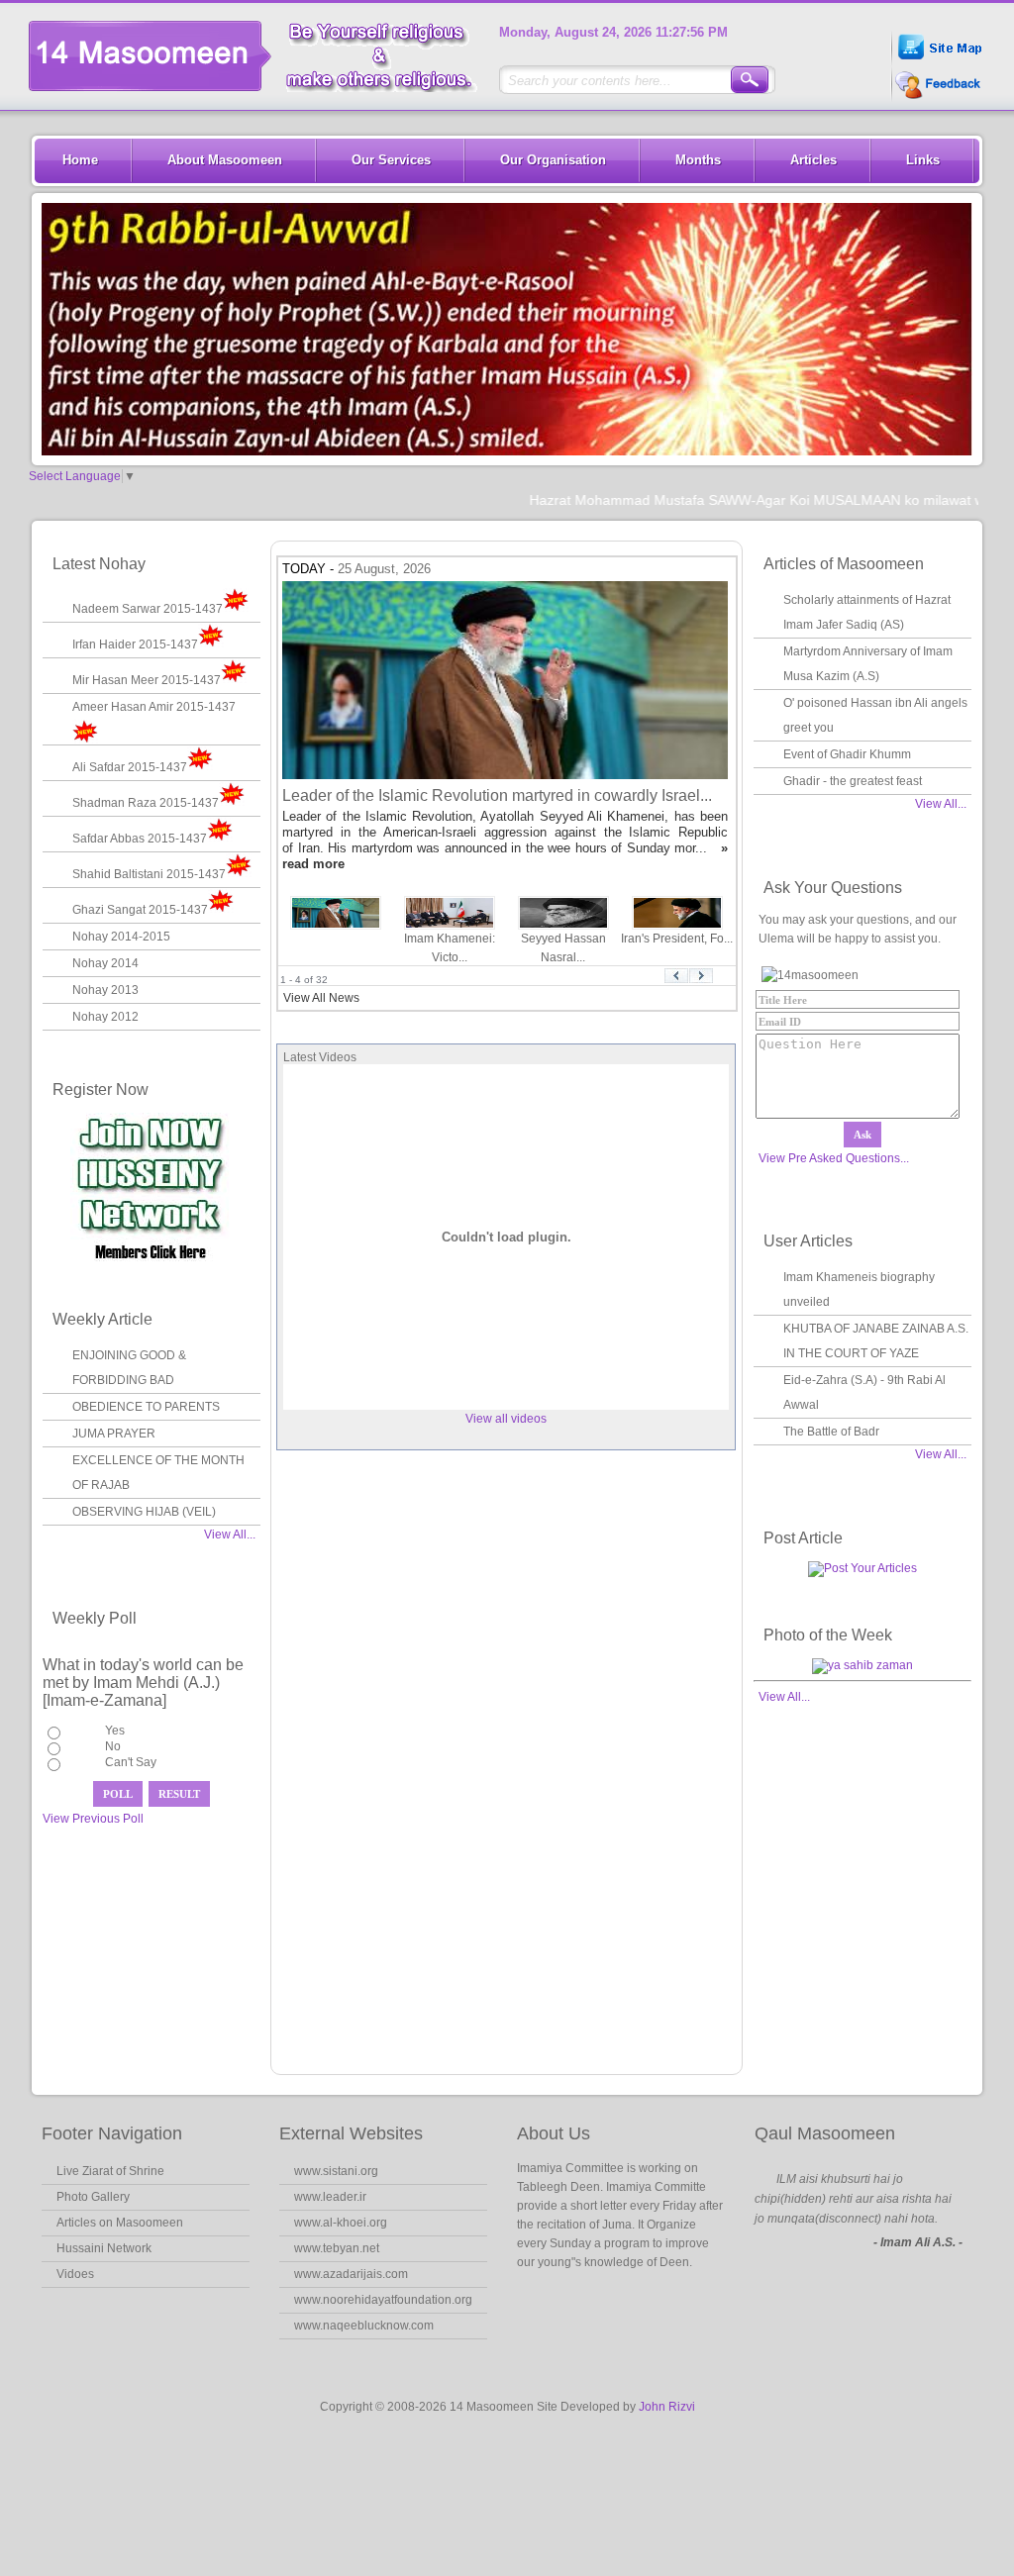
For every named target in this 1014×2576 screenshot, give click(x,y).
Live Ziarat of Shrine (110, 2171)
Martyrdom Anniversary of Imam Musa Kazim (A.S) (868, 664)
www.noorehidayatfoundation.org (383, 2300)
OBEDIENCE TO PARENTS (146, 1407)
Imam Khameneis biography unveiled (859, 1289)
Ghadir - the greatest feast (853, 781)
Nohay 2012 (105, 1017)
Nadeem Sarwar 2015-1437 (148, 609)
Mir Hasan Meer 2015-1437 (147, 680)
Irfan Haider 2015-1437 (135, 644)
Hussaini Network (104, 2248)
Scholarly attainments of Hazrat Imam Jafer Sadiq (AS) (867, 612)
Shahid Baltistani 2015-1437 (149, 874)
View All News (321, 998)
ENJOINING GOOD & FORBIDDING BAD (129, 1368)
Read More (573, 2302)
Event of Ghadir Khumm (847, 754)
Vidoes (75, 2274)
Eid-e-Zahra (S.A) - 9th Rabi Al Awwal (864, 1392)
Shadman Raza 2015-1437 (146, 803)
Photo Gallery (93, 2197)
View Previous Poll (93, 1819)
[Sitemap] (938, 62)
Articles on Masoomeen (120, 2223)
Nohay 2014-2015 (121, 937)
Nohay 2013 (105, 990)
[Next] (701, 980)
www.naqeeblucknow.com (364, 2326)
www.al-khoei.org (341, 2223)
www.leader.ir (330, 2197)
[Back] (676, 980)
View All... (230, 1535)
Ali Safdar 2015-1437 (130, 767)
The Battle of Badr (831, 1432)
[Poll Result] (179, 1794)
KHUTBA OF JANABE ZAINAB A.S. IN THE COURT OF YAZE (876, 1341)
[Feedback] (936, 98)
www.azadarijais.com (351, 2274)
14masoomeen (261, 56)
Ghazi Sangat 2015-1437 (140, 910)
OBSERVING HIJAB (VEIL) (144, 1512)
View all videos (506, 1419)
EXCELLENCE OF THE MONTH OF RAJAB (158, 1473)
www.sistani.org (336, 2171)
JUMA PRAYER (114, 1434)
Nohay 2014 (105, 963)
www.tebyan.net (337, 2248)
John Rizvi (667, 2407)
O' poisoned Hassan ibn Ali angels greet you (875, 715)
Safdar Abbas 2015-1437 (140, 839)
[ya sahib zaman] (862, 1665)
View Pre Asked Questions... (834, 1158)
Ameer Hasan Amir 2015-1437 (154, 707)
